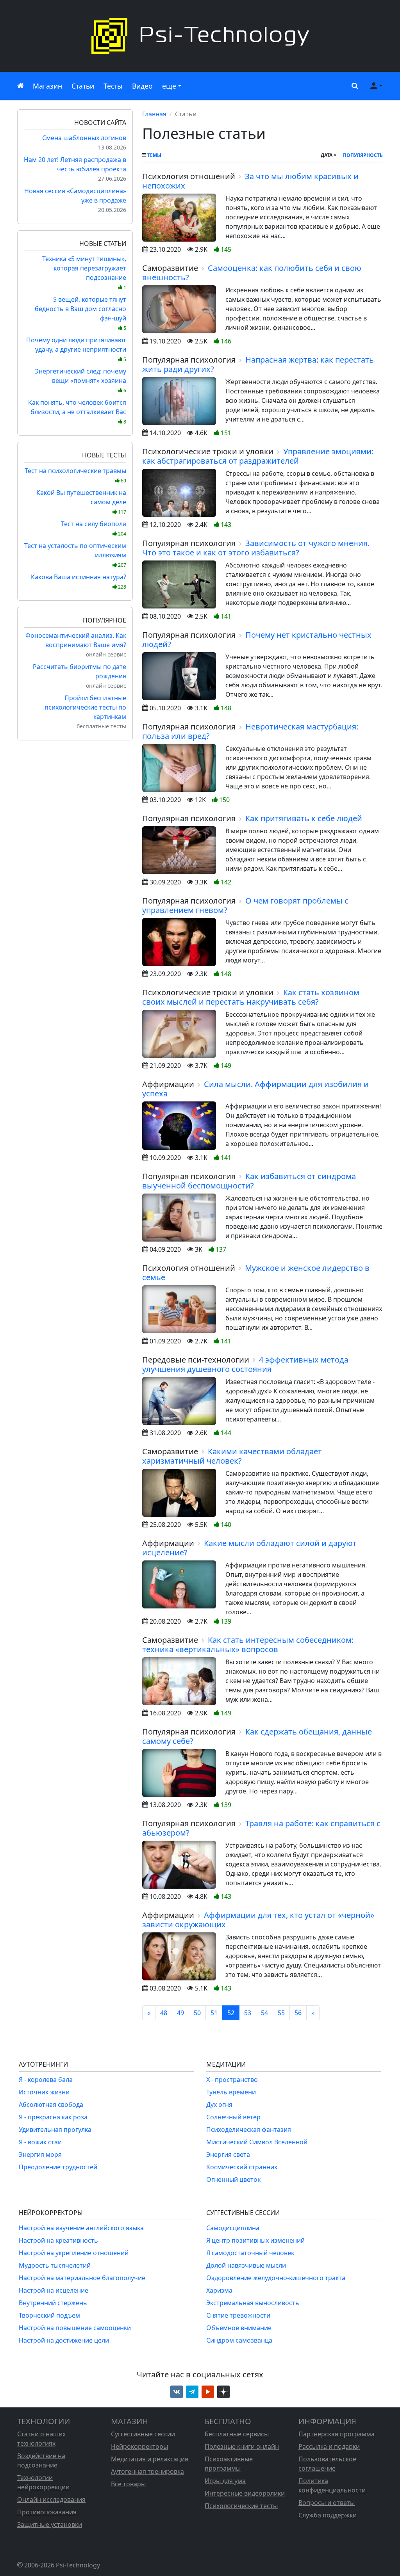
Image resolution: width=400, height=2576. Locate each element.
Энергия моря (40, 2154)
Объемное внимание (239, 2328)
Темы (154, 155)
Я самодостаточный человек (250, 2253)
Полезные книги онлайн (242, 2446)
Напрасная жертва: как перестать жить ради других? (258, 364)
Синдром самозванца (239, 2340)
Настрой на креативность (58, 2240)
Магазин (47, 86)
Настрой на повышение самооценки (75, 2328)
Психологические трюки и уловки (208, 451)
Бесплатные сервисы (237, 2434)
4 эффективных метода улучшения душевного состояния (245, 1364)
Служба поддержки (328, 2515)
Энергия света (228, 2154)
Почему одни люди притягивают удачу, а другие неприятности (76, 349)
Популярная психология (189, 360)
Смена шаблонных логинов (84, 138)
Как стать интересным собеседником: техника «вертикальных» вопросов (248, 1645)
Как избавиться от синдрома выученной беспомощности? (249, 1181)
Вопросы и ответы (327, 2503)
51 (214, 2013)
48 (164, 2013)
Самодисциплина (233, 2228)
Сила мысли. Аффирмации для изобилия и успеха (255, 1089)
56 (298, 2013)
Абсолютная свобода (51, 2105)
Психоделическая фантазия (249, 2129)
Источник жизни (44, 2092)
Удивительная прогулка (55, 2129)
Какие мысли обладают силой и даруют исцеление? (249, 1548)
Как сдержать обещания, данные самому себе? (257, 1736)
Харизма (219, 2290)
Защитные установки (50, 2524)
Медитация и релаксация (150, 2459)
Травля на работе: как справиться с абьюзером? (261, 1828)
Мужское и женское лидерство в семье (256, 1273)
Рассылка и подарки (329, 2446)
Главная (154, 114)
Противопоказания (47, 2512)
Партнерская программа (337, 2434)
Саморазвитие (170, 268)
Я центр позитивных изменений (255, 2240)
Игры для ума (225, 2481)
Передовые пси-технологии (196, 1360)
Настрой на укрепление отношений (74, 2253)
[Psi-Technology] (200, 36)
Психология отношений (189, 176)
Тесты (113, 86)
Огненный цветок (233, 2179)
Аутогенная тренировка (147, 2471)
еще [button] (169, 86)
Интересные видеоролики (245, 2493)
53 (248, 2013)
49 (180, 2013)
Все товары (128, 2484)
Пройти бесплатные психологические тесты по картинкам (85, 707)
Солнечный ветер (233, 2117)
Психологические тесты (241, 2506)
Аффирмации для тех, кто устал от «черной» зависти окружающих (258, 1920)
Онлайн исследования (51, 2500)
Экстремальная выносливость (253, 2303)
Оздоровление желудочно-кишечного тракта (276, 2278)
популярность (363, 155)
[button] (353, 86)
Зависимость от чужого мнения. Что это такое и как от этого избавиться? (256, 548)
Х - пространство (232, 2080)
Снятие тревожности (238, 2315)
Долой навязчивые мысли (246, 2265)
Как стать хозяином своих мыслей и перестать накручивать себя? (251, 997)
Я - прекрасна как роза (53, 2117)
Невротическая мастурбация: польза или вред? (250, 731)
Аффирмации (168, 1084)
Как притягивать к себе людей (304, 818)
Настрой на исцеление (54, 2290)
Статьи (83, 86)
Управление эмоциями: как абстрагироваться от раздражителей (258, 456)
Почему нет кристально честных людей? (257, 640)
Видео (142, 86)
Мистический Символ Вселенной (257, 2142)
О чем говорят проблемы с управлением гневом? (245, 905)
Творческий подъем (49, 2315)
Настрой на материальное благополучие (82, 2278)
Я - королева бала (46, 2080)
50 (197, 2013)
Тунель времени (231, 2092)
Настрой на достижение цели (64, 2340)
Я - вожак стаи (40, 2142)
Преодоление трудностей (58, 2167)
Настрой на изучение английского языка (81, 2228)
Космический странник (242, 2167)
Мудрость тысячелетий (55, 2265)
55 (281, 2013)
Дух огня (219, 2105)
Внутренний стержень (53, 2303)
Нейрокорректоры (139, 2446)
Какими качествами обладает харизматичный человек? (232, 1456)
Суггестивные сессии (143, 2434)
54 (264, 2013)
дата (327, 155)
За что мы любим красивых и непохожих (250, 181)
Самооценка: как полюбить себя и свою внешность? (252, 273)
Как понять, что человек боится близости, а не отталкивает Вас (77, 412)
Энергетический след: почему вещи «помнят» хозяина (80, 380)
